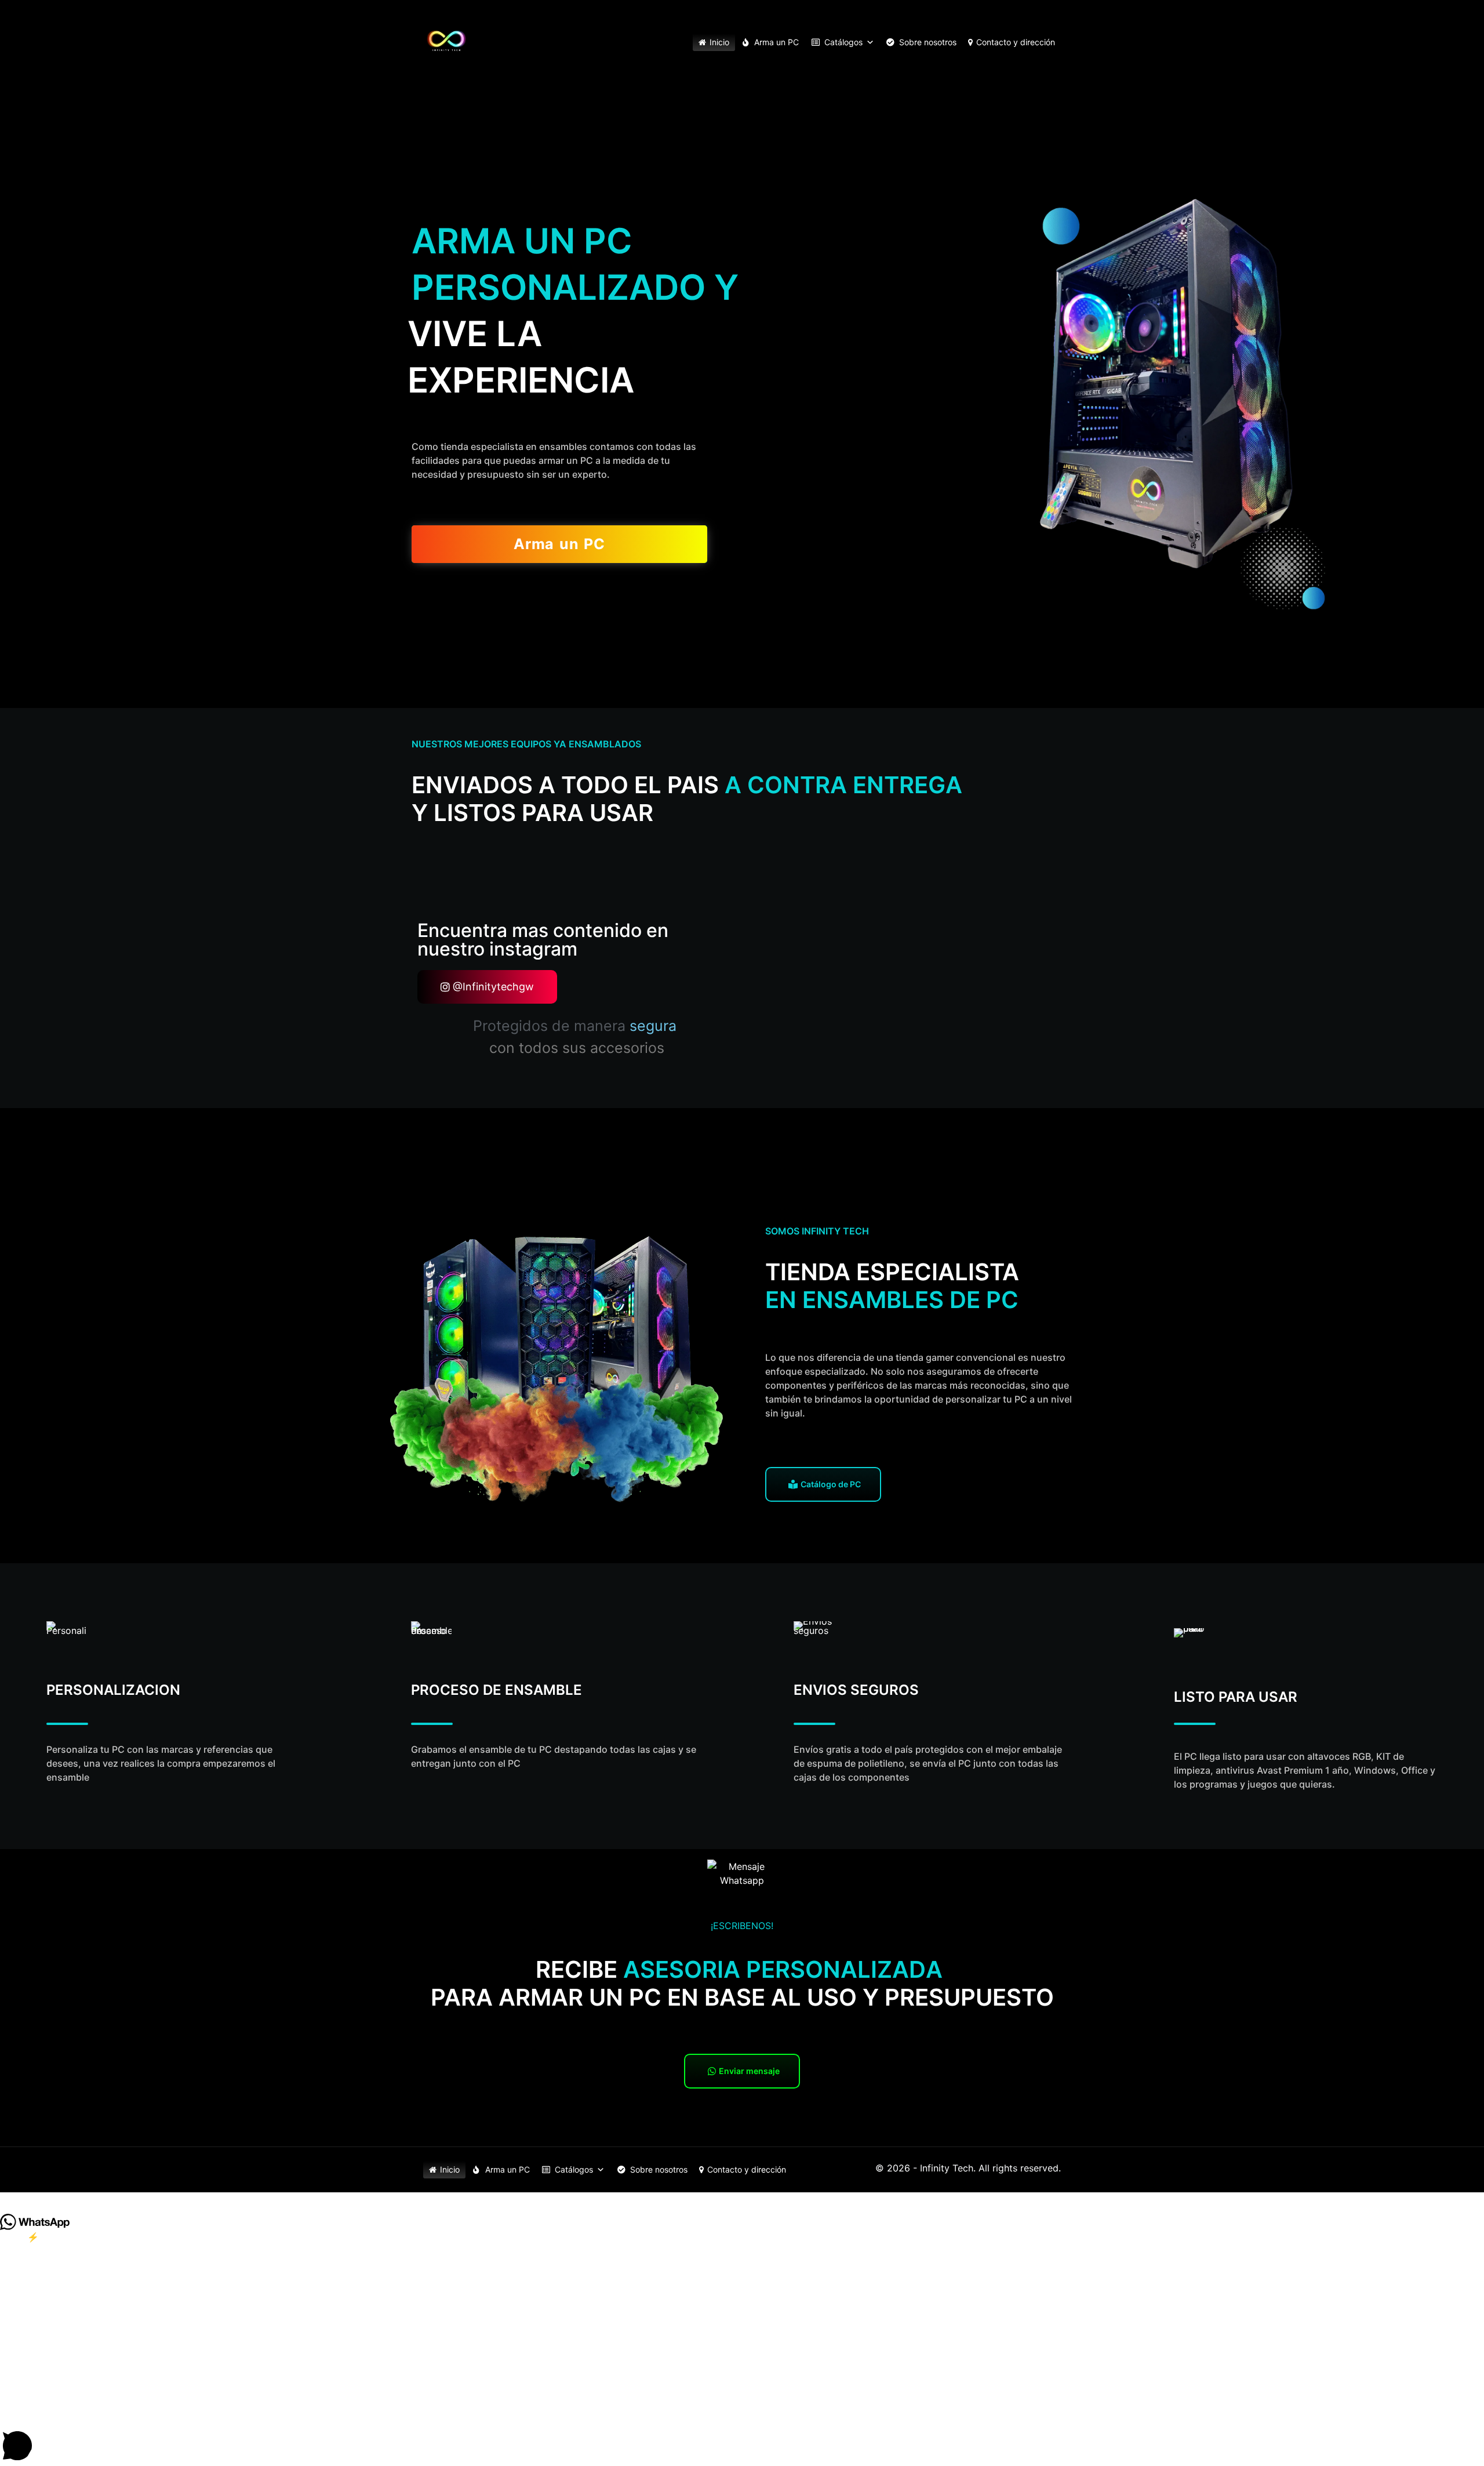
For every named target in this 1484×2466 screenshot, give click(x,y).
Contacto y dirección (1016, 42)
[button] (742, 2198)
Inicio (719, 42)
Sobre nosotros (928, 42)
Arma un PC (776, 42)
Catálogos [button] (843, 42)
